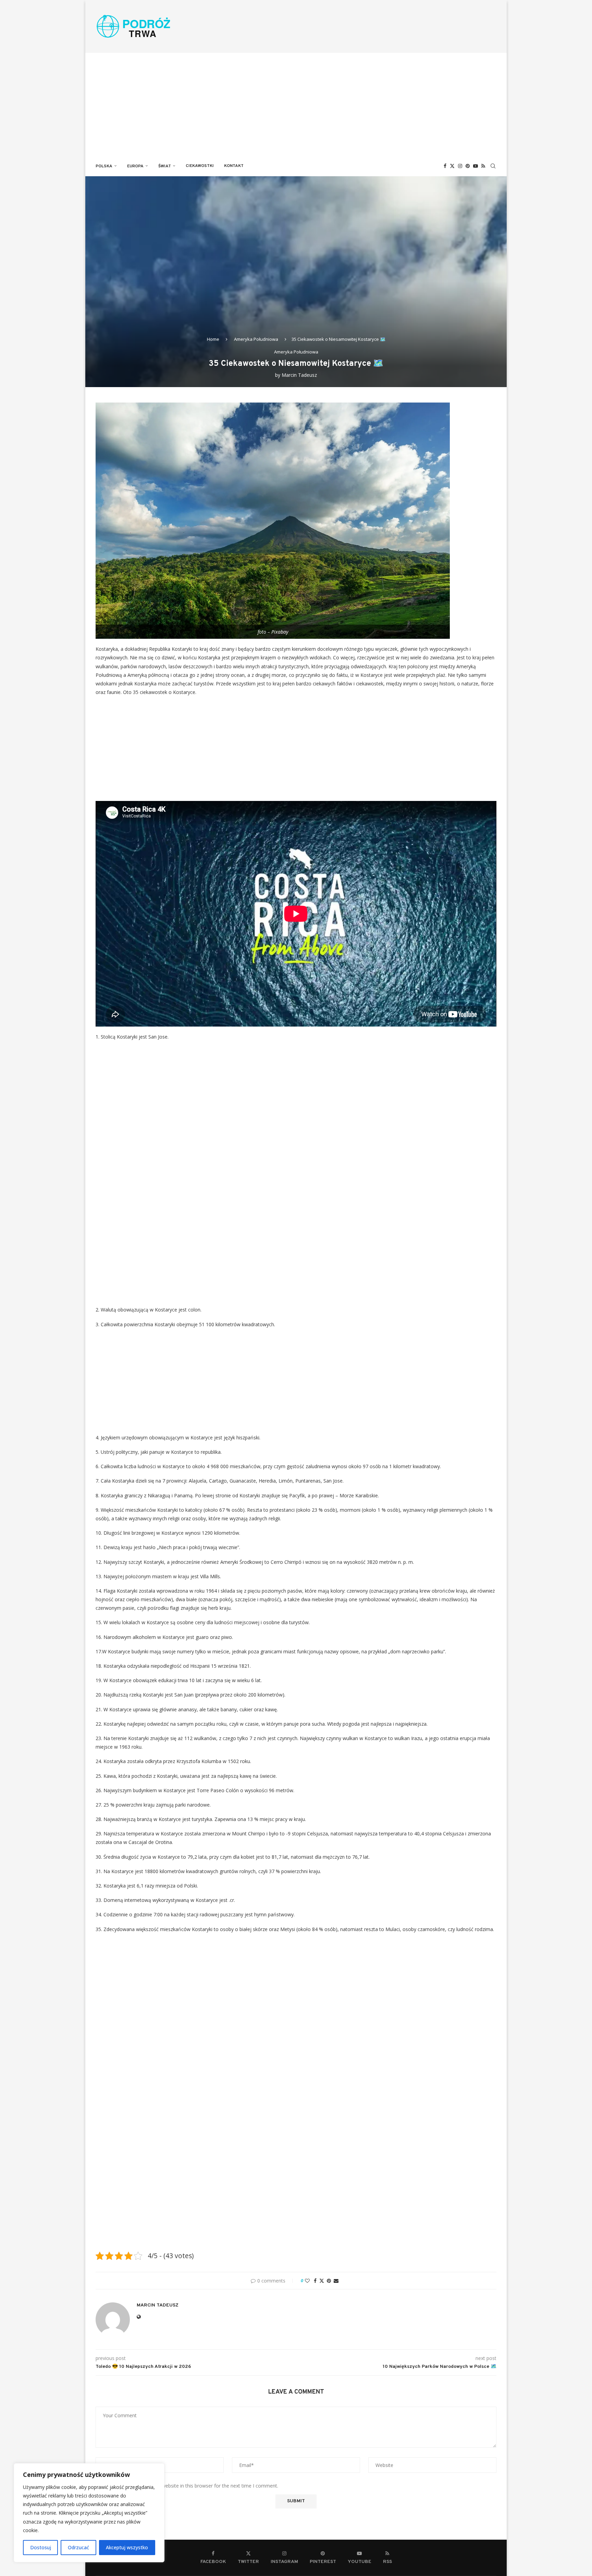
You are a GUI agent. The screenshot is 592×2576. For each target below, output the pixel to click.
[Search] (493, 166)
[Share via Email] (336, 2281)
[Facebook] (445, 166)
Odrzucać (78, 2547)
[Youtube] (476, 166)
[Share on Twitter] (322, 2281)
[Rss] (483, 166)
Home (213, 339)
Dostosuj (41, 2547)
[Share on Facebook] (315, 2281)
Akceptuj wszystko (127, 2547)
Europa (135, 166)
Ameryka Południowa (256, 339)
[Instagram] (460, 166)
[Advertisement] (296, 104)
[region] (89, 2513)
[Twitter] (452, 166)
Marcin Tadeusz (299, 375)
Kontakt (234, 166)
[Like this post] (307, 2281)
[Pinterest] (468, 166)
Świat (165, 166)
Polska (104, 166)
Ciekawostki (200, 166)
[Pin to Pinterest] (329, 2281)
